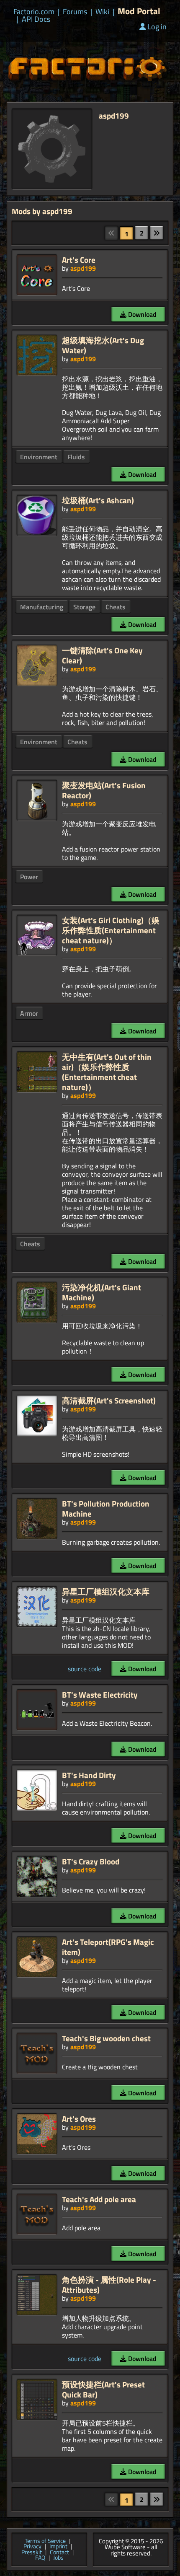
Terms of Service (45, 2541)
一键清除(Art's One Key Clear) (102, 655)
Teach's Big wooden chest (106, 2038)
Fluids (76, 457)
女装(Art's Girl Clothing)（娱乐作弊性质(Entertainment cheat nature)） (111, 930)
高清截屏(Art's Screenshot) (109, 1400)
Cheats (116, 607)
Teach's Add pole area (99, 2199)
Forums (75, 12)
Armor (29, 1013)
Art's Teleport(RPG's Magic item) (108, 1947)
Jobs (58, 2558)
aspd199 (83, 268)
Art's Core (79, 260)
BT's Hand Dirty (89, 1775)
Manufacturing (42, 607)
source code (85, 1669)
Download (141, 314)
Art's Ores (79, 2119)
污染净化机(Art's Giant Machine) (102, 1292)
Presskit (32, 2553)
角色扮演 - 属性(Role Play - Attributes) (109, 2285)
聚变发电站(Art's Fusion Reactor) (104, 790)
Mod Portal (139, 11)
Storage (84, 607)
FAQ (40, 2558)
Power (29, 877)
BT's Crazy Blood (91, 1861)
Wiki (102, 12)
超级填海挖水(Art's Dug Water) (103, 345)
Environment (39, 457)
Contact (59, 2553)
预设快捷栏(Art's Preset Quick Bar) (103, 2389)
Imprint (58, 2547)
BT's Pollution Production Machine (106, 1508)
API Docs (36, 19)
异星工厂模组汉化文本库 (106, 1591)
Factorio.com (34, 12)
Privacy (32, 2547)
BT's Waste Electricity (100, 1694)
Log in (157, 27)
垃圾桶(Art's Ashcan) (98, 500)
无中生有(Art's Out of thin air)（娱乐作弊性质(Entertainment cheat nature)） (107, 1072)
